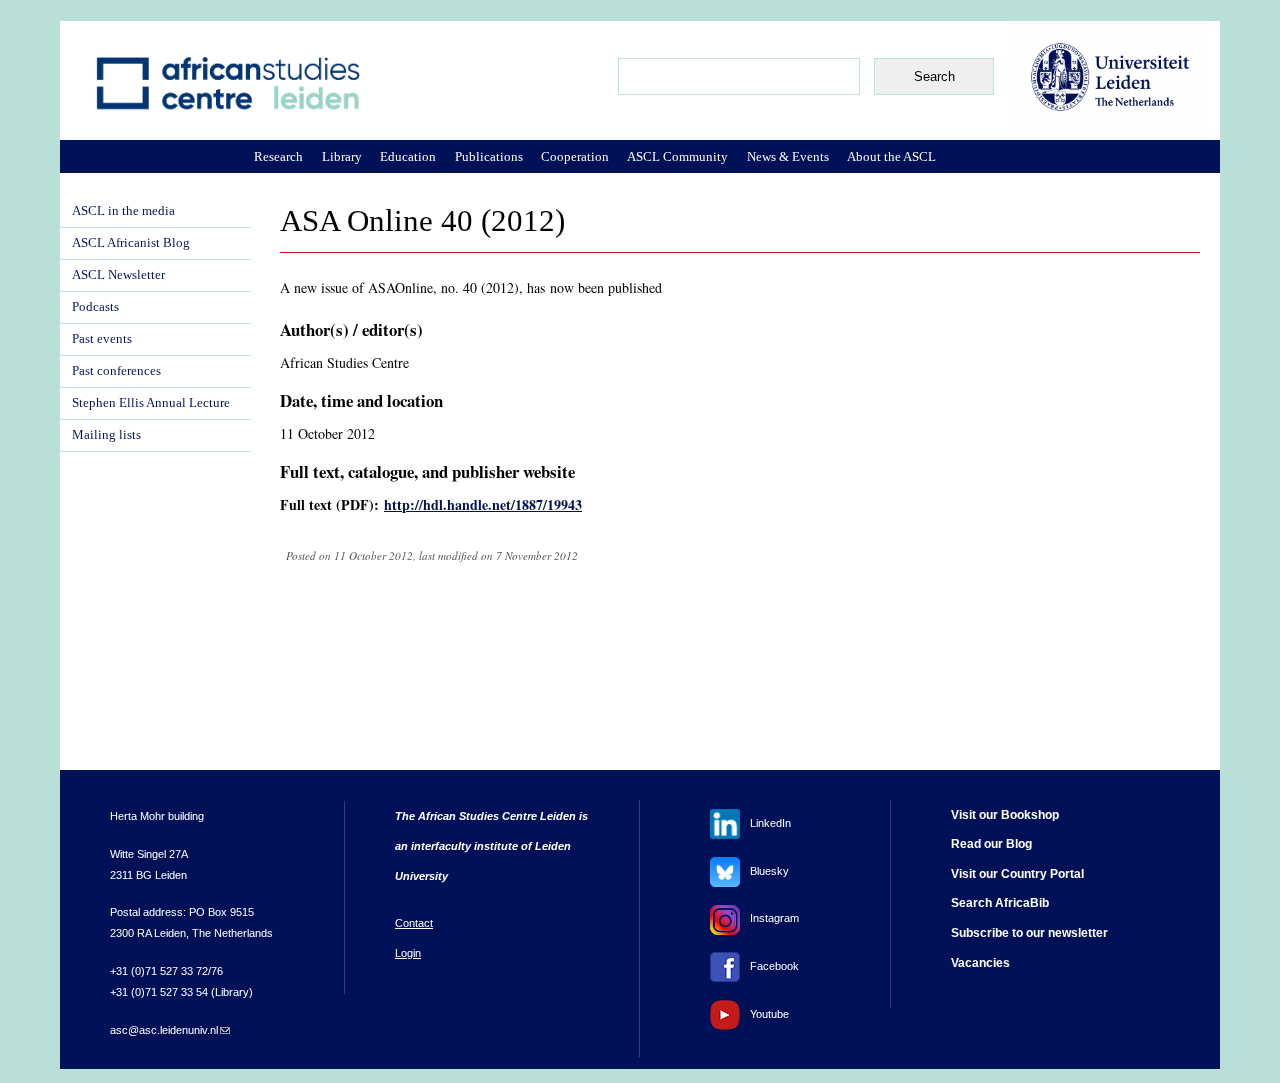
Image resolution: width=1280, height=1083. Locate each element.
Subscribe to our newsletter (1029, 933)
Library (342, 156)
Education (408, 156)
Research (278, 156)
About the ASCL (891, 156)
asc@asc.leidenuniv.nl (170, 1030)
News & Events (788, 156)
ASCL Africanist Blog (131, 243)
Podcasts (95, 307)
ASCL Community (677, 156)
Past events (102, 339)
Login (408, 953)
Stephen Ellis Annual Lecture (151, 403)
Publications (489, 156)
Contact (414, 923)
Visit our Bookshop (1005, 815)
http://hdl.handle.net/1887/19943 (483, 504)
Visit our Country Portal (1017, 874)
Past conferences (116, 371)
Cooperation (575, 156)
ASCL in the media (123, 211)
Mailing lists (106, 435)
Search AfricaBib (1000, 903)
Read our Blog (991, 844)
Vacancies (980, 963)
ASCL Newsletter (118, 275)
